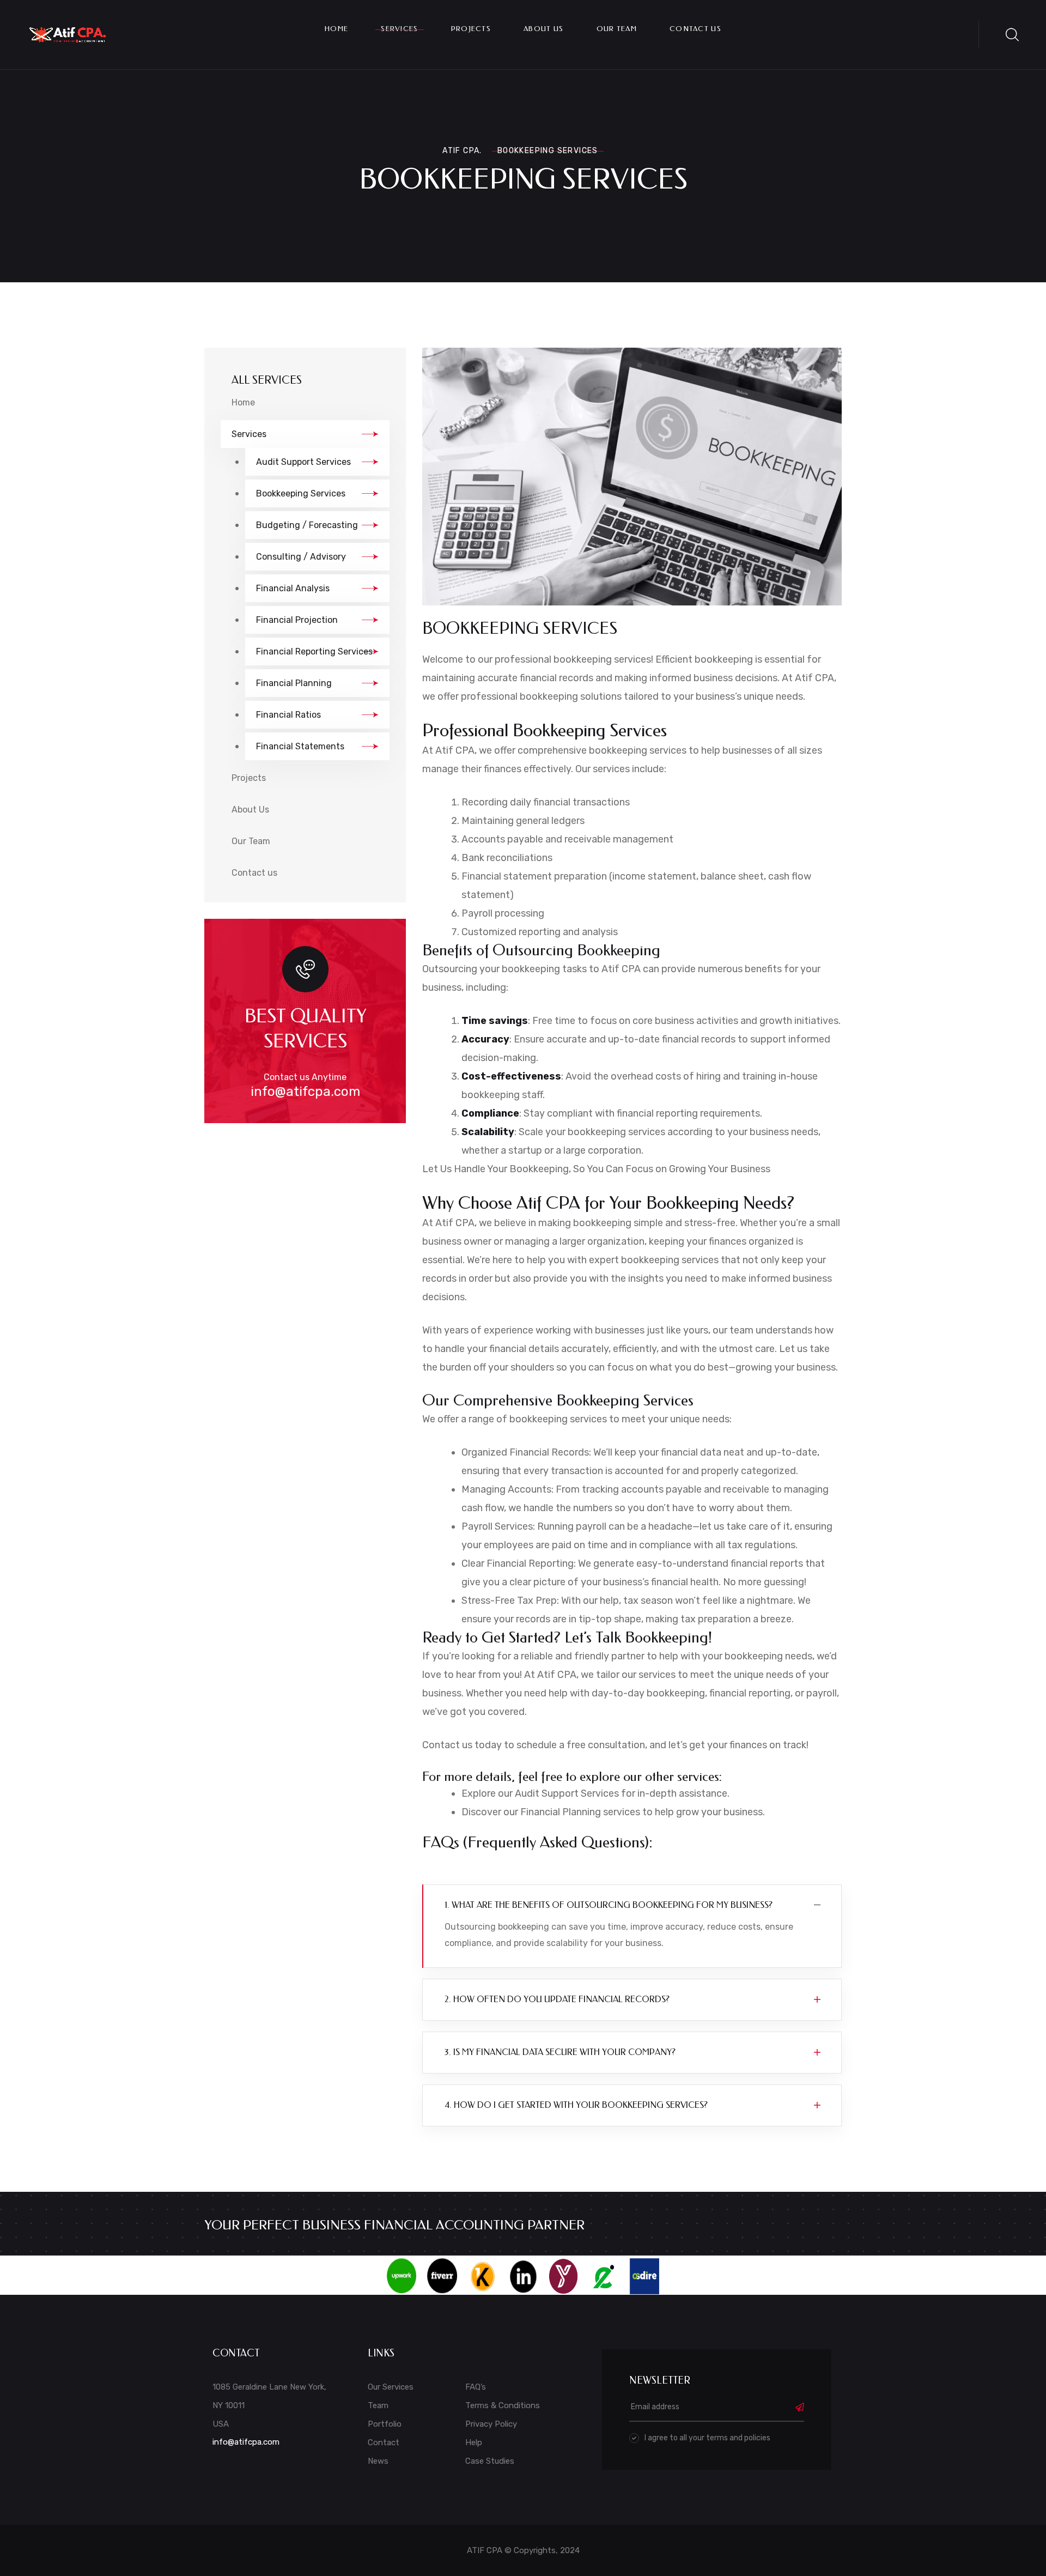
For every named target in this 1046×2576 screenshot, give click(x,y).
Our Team (617, 29)
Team (378, 2405)
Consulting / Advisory (301, 557)
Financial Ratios (288, 715)
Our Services (391, 2387)
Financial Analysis (293, 588)
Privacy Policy (491, 2424)
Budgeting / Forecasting (307, 525)
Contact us (695, 29)
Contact (384, 2442)
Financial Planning (294, 683)
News (378, 2461)
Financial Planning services (580, 1812)
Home (336, 29)
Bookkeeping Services (301, 493)
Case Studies (490, 2461)
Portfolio (385, 2424)
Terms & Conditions (503, 2405)
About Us (543, 29)
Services (399, 29)
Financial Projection (297, 620)
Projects (471, 29)
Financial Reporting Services (314, 651)
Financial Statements (300, 746)
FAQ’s (476, 2387)
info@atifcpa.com (305, 1092)
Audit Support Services (303, 462)
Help (474, 2442)
